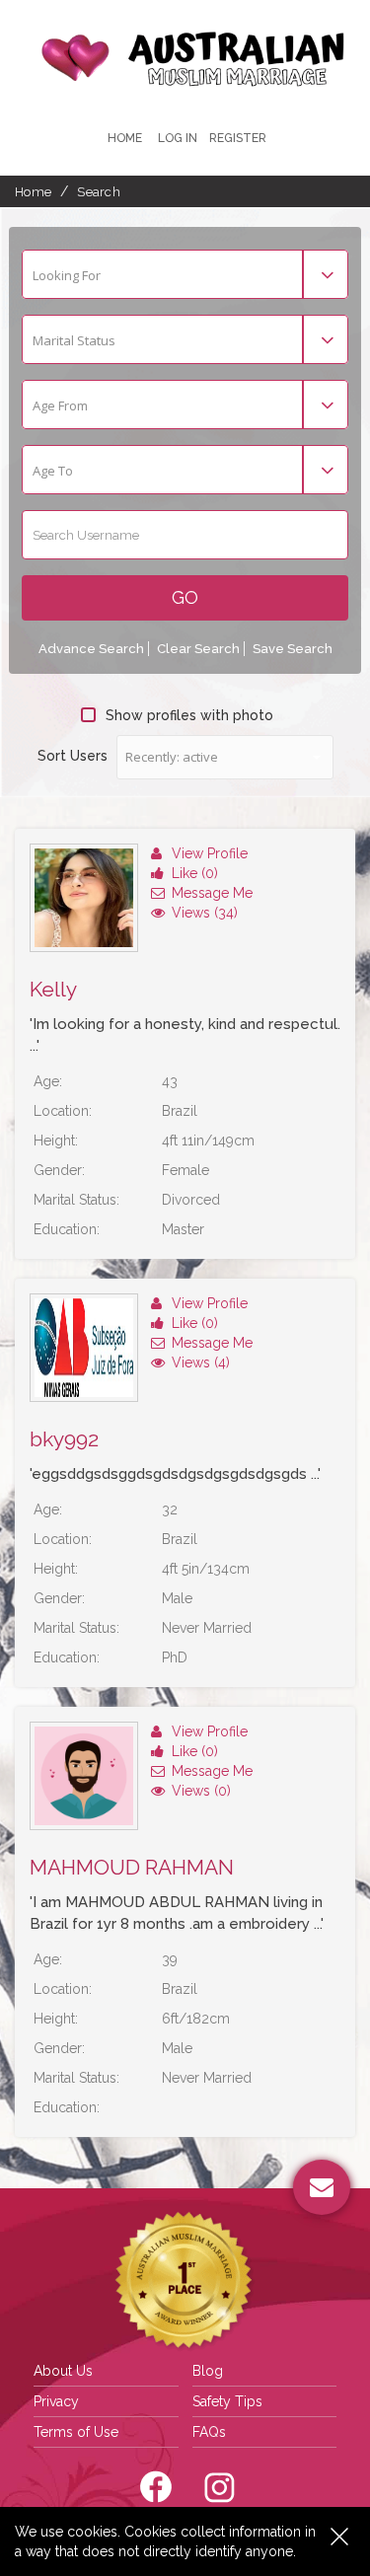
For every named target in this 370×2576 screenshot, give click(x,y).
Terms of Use (76, 2432)
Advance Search (91, 649)
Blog (208, 2371)
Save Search (293, 649)
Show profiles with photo (189, 715)
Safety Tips (227, 2401)
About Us (63, 2371)
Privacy (56, 2401)
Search (99, 192)
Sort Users (73, 756)
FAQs (209, 2432)
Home (125, 138)
